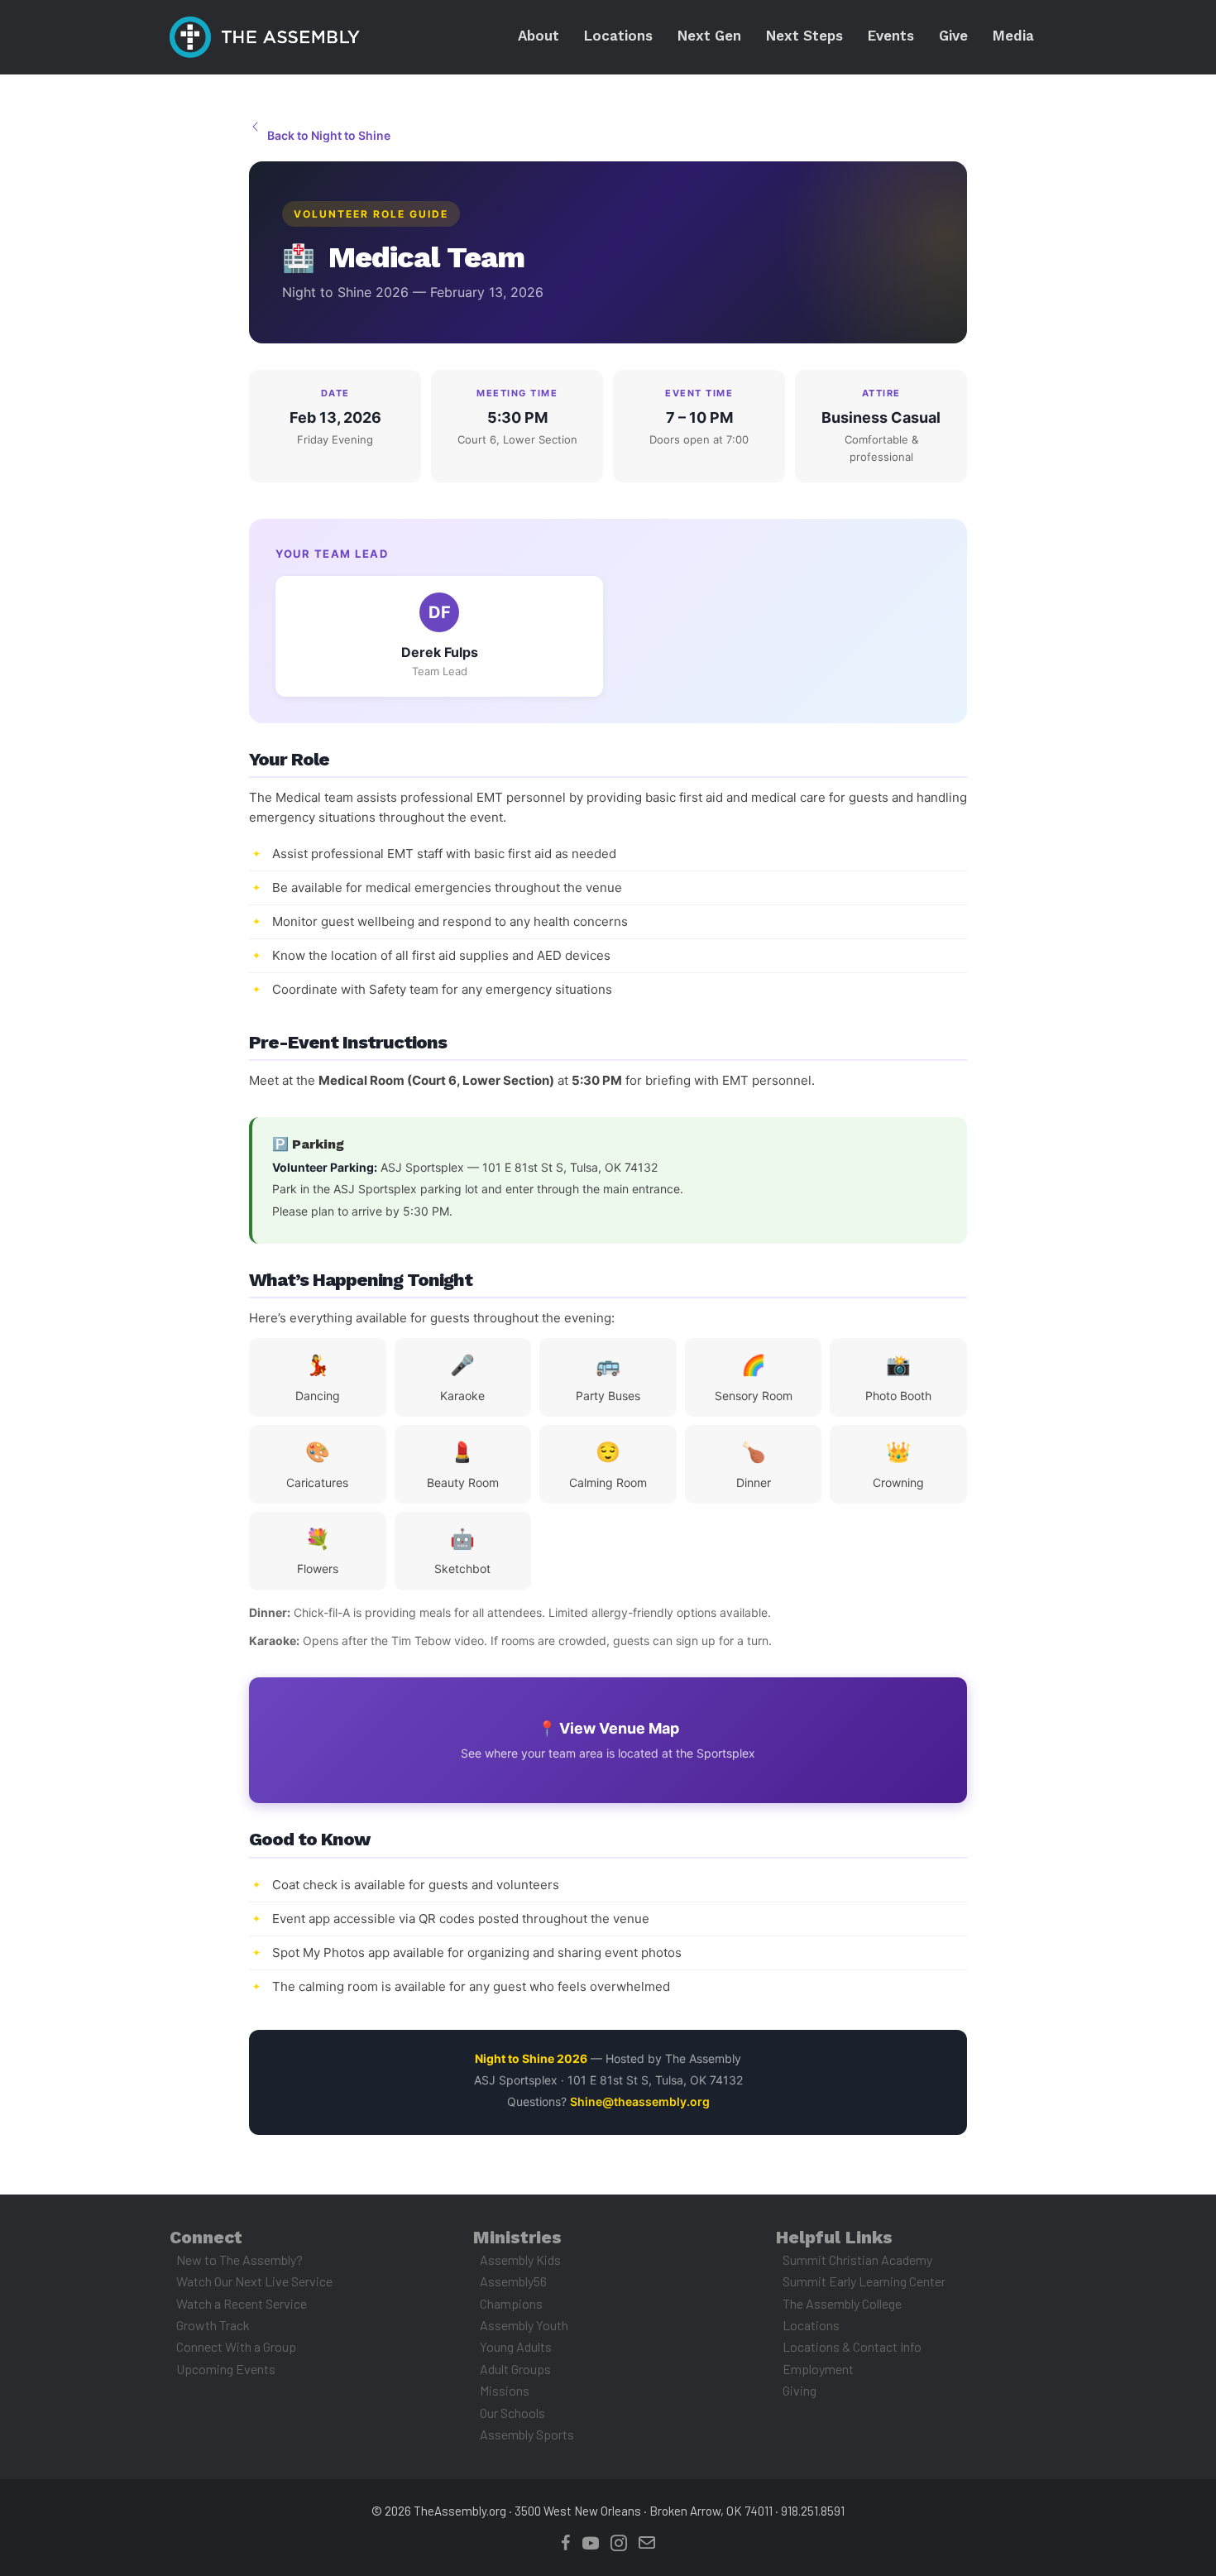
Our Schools (512, 2413)
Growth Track (213, 2325)
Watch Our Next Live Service (254, 2281)
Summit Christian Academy (857, 2259)
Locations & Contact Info (852, 2346)
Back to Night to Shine (329, 135)
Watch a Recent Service (242, 2303)
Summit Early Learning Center (864, 2281)
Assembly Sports (527, 2434)
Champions (511, 2303)
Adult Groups (515, 2369)
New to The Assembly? (239, 2259)
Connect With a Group (236, 2346)
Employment (818, 2369)
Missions (505, 2390)
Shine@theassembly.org (640, 2101)
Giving (799, 2390)
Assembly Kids (520, 2259)
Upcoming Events (226, 2369)
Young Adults (516, 2346)
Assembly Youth (524, 2325)
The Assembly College (842, 2303)
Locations (811, 2325)
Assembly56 (513, 2281)
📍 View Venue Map (608, 1740)
